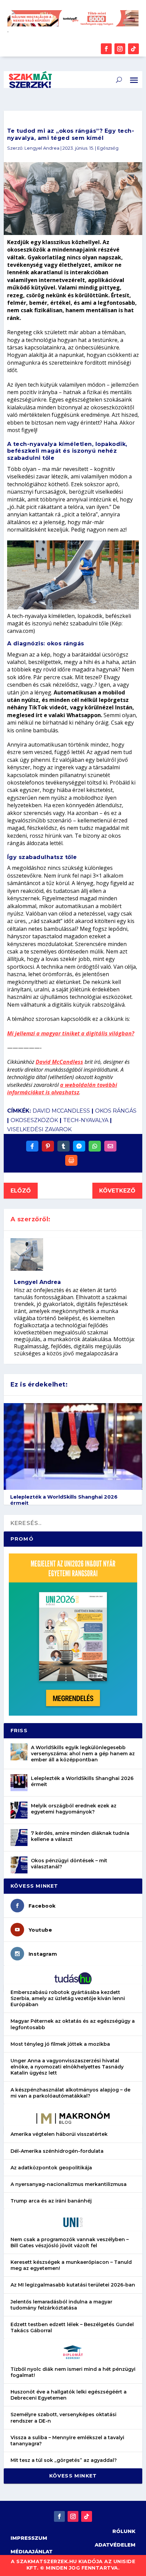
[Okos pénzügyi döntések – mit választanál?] (19, 1865)
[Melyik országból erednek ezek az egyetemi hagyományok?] (19, 1810)
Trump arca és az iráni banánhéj (51, 2201)
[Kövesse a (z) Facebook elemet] (106, 49)
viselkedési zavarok (39, 1129)
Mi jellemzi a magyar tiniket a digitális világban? (71, 1033)
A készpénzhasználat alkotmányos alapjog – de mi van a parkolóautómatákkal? (70, 2093)
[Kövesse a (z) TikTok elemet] (133, 49)
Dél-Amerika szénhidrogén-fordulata (57, 2151)
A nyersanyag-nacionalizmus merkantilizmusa (69, 2184)
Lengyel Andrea (42, 148)
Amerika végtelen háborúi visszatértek (59, 2134)
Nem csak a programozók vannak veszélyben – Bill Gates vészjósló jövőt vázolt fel (70, 2242)
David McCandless (59, 1062)
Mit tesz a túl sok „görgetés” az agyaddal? (64, 2460)
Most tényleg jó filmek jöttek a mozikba (60, 2044)
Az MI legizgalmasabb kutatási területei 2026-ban (73, 2285)
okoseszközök (34, 1120)
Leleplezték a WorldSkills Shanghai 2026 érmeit (82, 1781)
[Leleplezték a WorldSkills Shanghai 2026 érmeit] (19, 1783)
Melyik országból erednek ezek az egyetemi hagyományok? (74, 1809)
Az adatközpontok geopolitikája (51, 2168)
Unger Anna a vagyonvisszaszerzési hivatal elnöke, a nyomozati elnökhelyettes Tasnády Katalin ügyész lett (67, 2067)
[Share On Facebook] (32, 1146)
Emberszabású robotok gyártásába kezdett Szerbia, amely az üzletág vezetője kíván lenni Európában (68, 1998)
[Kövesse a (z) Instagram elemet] (120, 49)
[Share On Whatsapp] (95, 1146)
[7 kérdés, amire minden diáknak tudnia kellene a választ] (19, 1838)
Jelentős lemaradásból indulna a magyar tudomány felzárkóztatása (61, 2305)
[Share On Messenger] (79, 1146)
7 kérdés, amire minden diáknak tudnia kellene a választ (80, 1836)
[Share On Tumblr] (63, 1146)
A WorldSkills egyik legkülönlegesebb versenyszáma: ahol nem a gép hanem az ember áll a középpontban (83, 1754)
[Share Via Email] (110, 1146)
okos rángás (116, 1111)
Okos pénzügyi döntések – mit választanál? (69, 1864)
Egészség (108, 148)
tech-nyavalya (86, 1120)
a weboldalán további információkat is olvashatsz (62, 1089)
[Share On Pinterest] (48, 1146)
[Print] (71, 1160)
